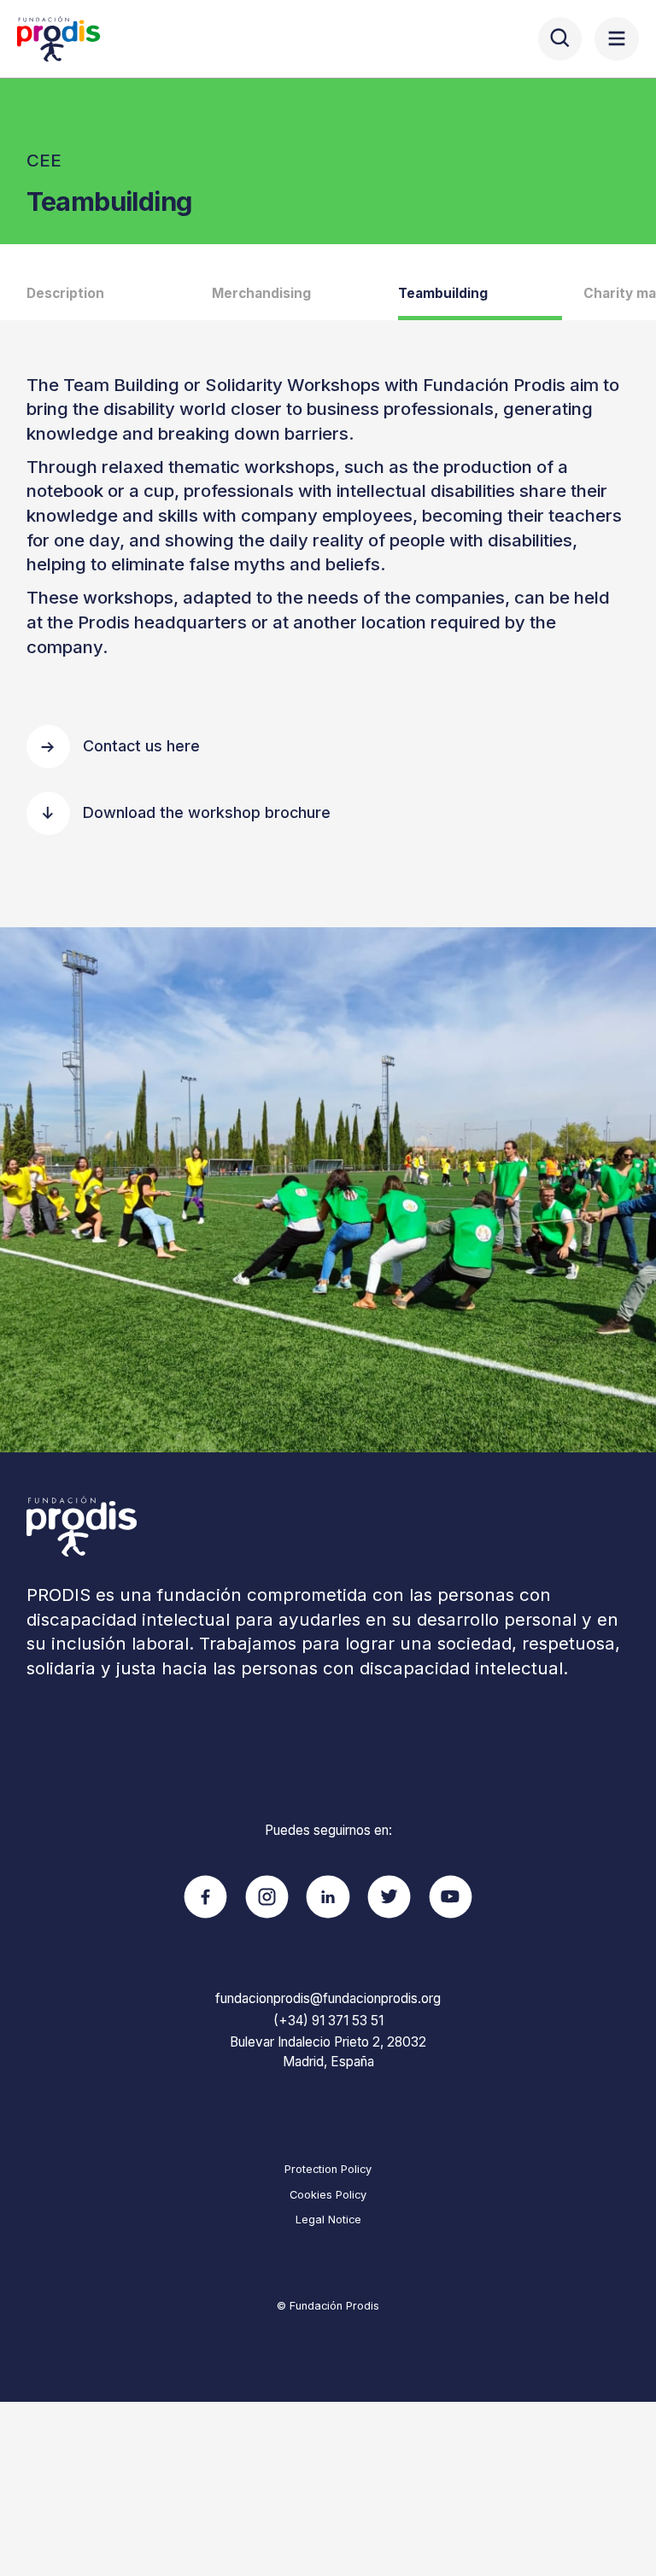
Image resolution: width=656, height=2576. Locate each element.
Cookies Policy (328, 2195)
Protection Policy (328, 2169)
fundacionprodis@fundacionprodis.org (328, 1998)
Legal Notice (328, 2220)
